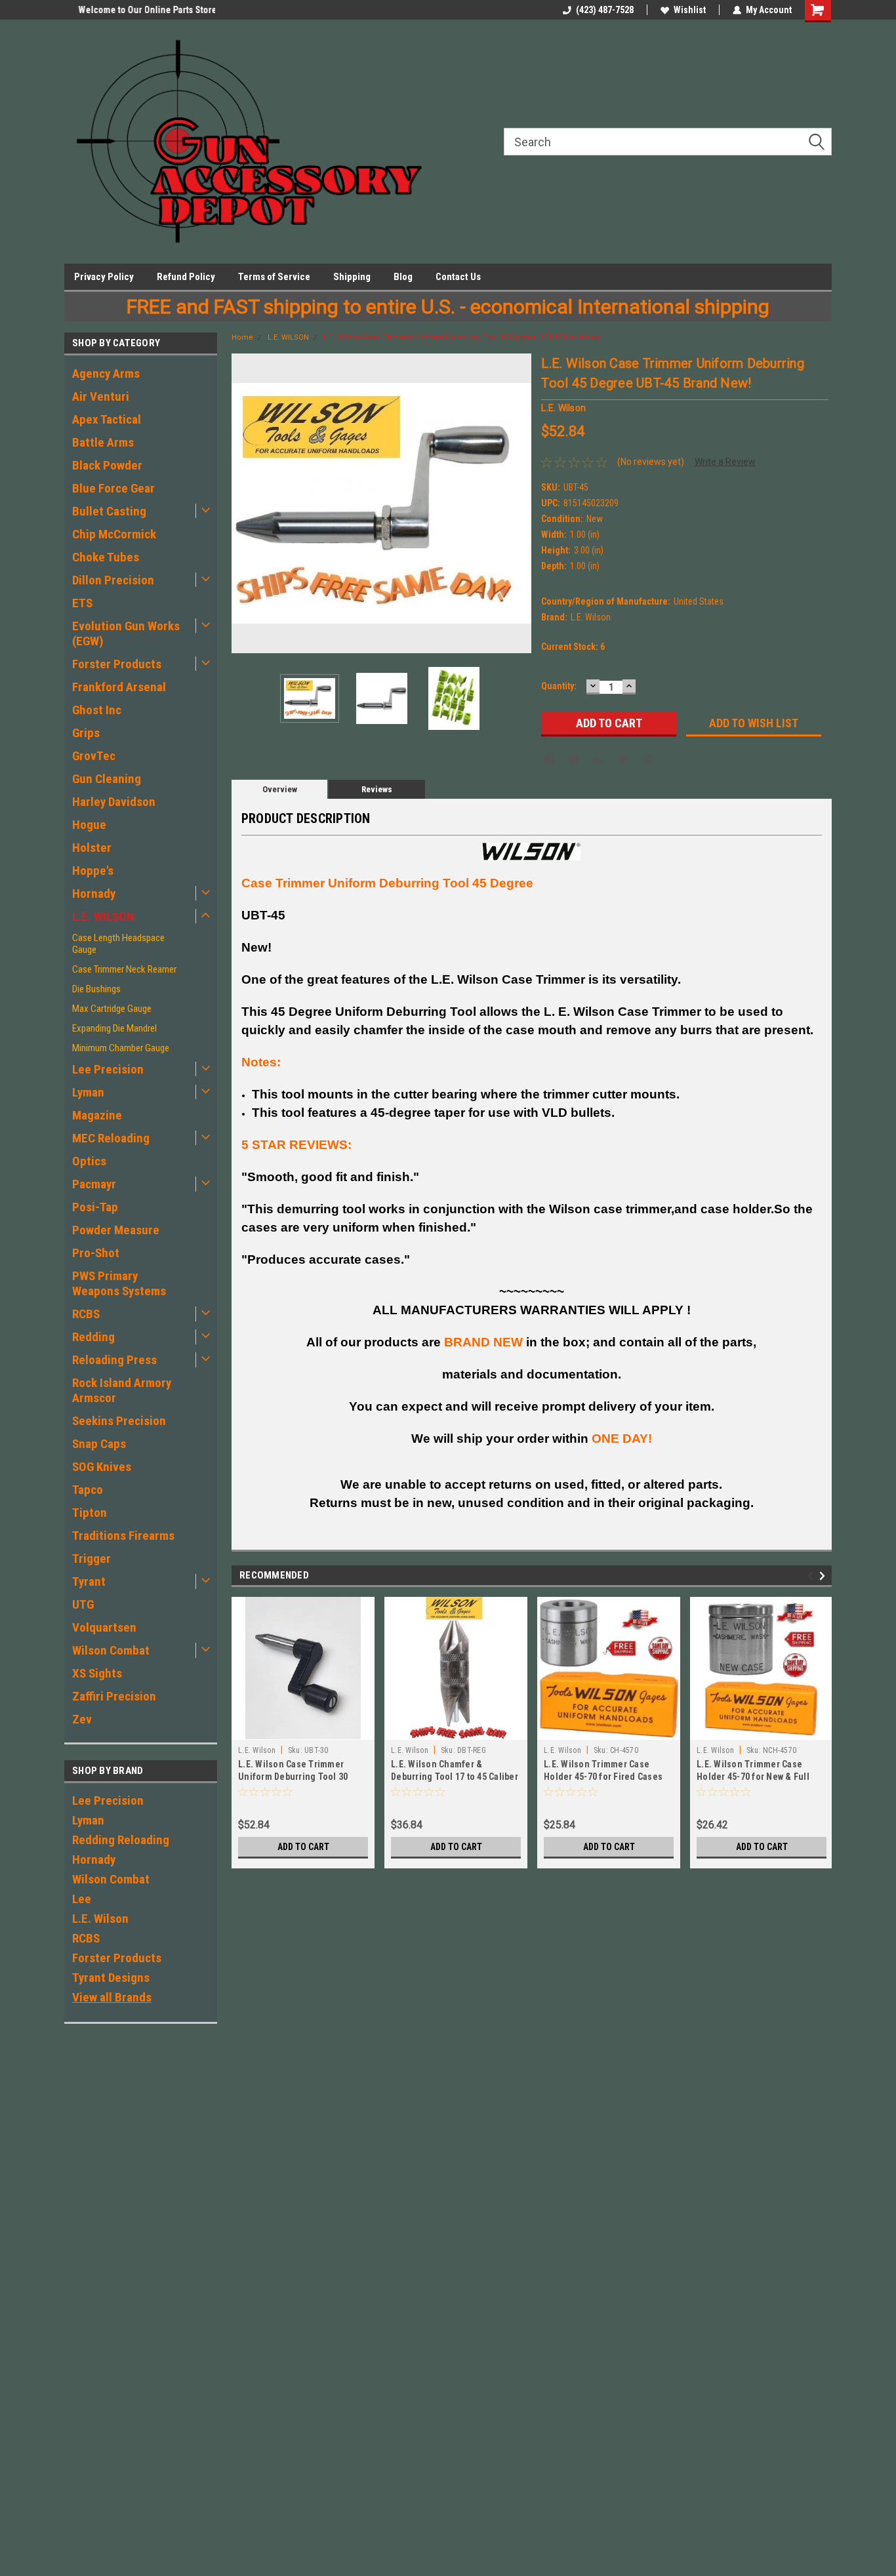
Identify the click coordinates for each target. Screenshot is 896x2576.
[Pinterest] (649, 759)
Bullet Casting (109, 511)
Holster (92, 848)
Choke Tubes (106, 557)
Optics (89, 1161)
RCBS (86, 1314)
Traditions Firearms (123, 1536)
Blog (403, 277)
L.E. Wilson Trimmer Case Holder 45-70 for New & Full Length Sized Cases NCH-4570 (759, 1777)
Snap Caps (99, 1444)
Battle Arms (103, 442)
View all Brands (112, 1997)
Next (518, 503)
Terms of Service (274, 277)
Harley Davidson (114, 802)
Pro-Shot (96, 1253)
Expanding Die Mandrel (114, 1028)
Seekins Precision (119, 1421)
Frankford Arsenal (119, 687)
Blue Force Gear (113, 488)
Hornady (94, 894)
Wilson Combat (111, 1650)
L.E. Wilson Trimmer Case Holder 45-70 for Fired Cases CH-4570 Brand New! (603, 1777)
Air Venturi (101, 396)
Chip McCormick (114, 534)
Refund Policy (186, 277)
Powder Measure (116, 1230)
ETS (82, 603)
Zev (82, 1719)
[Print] (599, 759)
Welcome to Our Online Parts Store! (135, 10)
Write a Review (725, 462)
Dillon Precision (113, 580)
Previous (245, 503)
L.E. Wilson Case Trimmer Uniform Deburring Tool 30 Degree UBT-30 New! (293, 1777)
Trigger (92, 1559)
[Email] (574, 759)
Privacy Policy (104, 277)
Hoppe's (93, 871)
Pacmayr (94, 1184)
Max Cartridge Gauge (112, 1009)
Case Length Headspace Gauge (118, 944)
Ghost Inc (97, 710)
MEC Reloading (111, 1138)
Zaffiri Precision (114, 1696)
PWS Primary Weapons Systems (119, 1283)
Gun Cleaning (107, 779)
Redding (93, 1337)
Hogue (89, 825)
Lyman (88, 1092)
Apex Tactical (107, 419)
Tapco (88, 1490)
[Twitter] (624, 759)
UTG (83, 1604)
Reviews (377, 789)
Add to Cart (303, 1847)
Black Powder (107, 465)
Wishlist (690, 10)
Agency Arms (106, 373)
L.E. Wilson (100, 1919)
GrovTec (94, 756)
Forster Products (117, 664)
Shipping (352, 277)
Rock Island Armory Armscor (122, 1390)
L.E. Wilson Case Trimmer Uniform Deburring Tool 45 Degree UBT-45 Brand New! (463, 337)
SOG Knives (102, 1467)
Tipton (90, 1513)
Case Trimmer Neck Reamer (124, 969)
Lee (82, 1899)
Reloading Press (114, 1360)
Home (242, 337)
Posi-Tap (95, 1207)
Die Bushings (96, 989)
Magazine (97, 1115)
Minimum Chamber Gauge (121, 1048)
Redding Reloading (121, 1840)
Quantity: (559, 686)
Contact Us (458, 277)
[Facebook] (549, 759)
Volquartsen (104, 1627)
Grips (86, 733)
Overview (280, 789)
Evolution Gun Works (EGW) (126, 634)
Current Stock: (573, 647)
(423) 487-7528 (605, 10)
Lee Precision (108, 1069)
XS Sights (97, 1673)
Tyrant (89, 1581)
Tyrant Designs (111, 1978)
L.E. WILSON (103, 916)
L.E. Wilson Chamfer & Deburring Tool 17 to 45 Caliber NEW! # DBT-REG (455, 1777)
